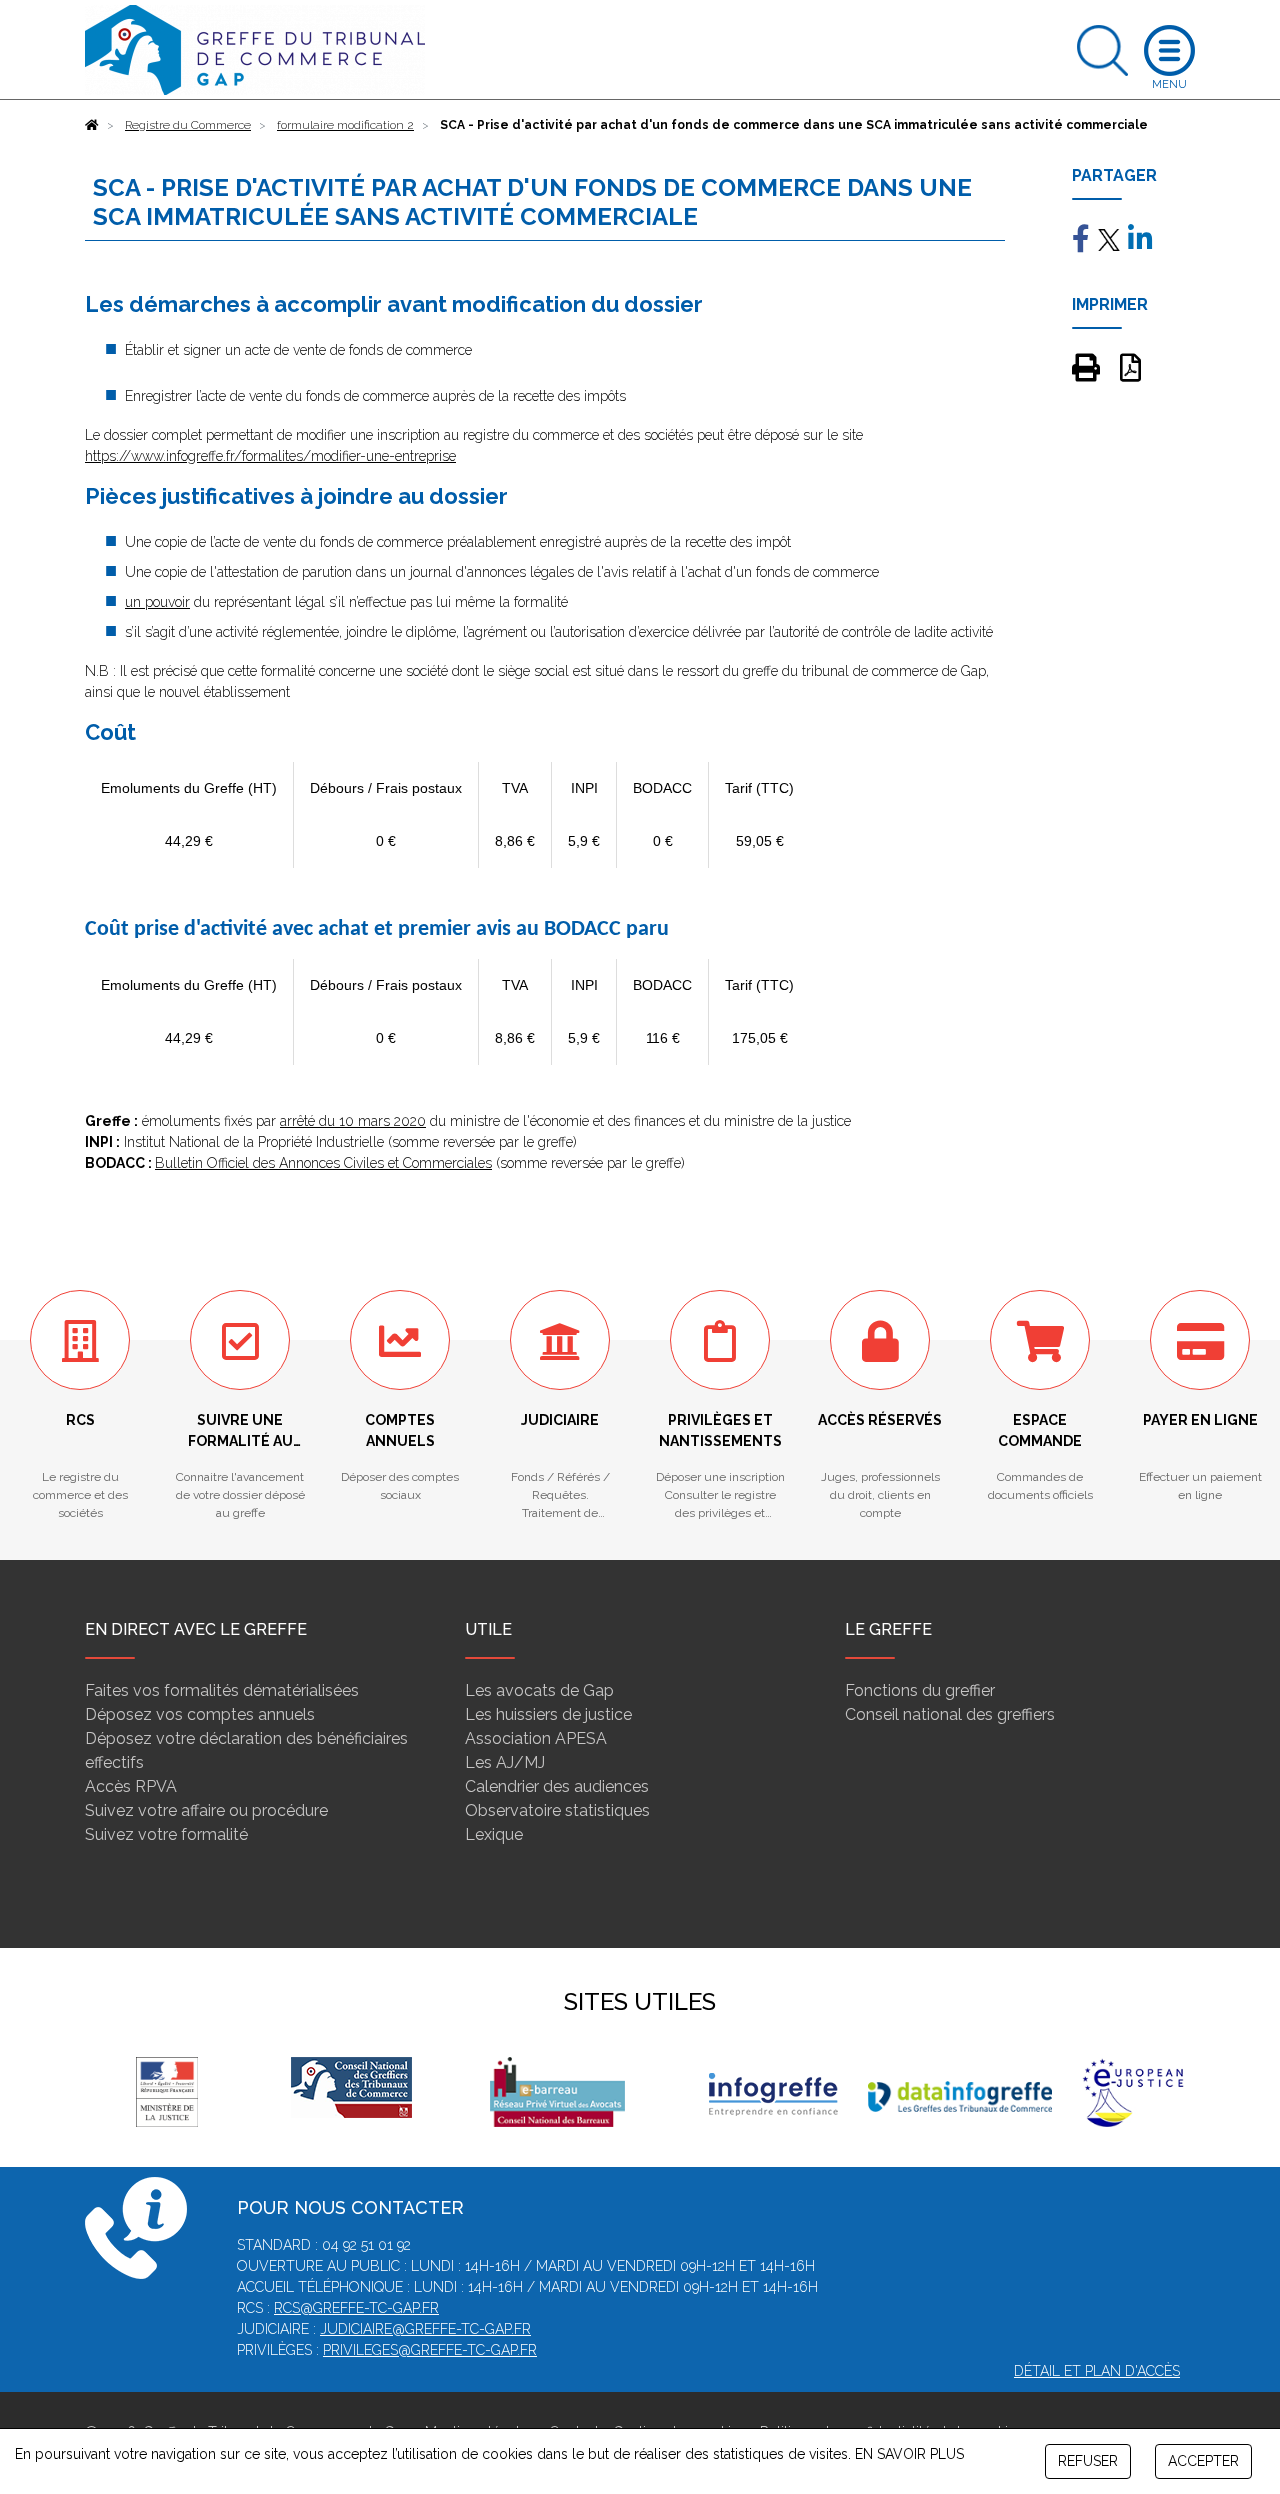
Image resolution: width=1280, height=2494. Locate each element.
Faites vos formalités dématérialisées (222, 1690)
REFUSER (1088, 2461)
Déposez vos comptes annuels (200, 1714)
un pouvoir (157, 602)
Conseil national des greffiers (950, 1714)
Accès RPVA (131, 1786)
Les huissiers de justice (548, 1714)
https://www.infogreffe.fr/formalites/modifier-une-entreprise (270, 456)
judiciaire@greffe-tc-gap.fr (425, 2329)
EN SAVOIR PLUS (909, 2454)
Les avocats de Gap (539, 1690)
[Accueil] (92, 125)
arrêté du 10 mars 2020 (353, 1121)
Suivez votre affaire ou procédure (206, 1810)
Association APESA (536, 1738)
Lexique (494, 1834)
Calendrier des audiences (557, 1786)
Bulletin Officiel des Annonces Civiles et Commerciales (323, 1163)
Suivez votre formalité (166, 1834)
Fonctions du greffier (920, 1690)
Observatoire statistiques (557, 1810)
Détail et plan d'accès (1097, 2371)
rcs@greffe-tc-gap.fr (356, 2308)
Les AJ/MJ (505, 1762)
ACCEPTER (1203, 2461)
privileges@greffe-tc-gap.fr (430, 2350)
